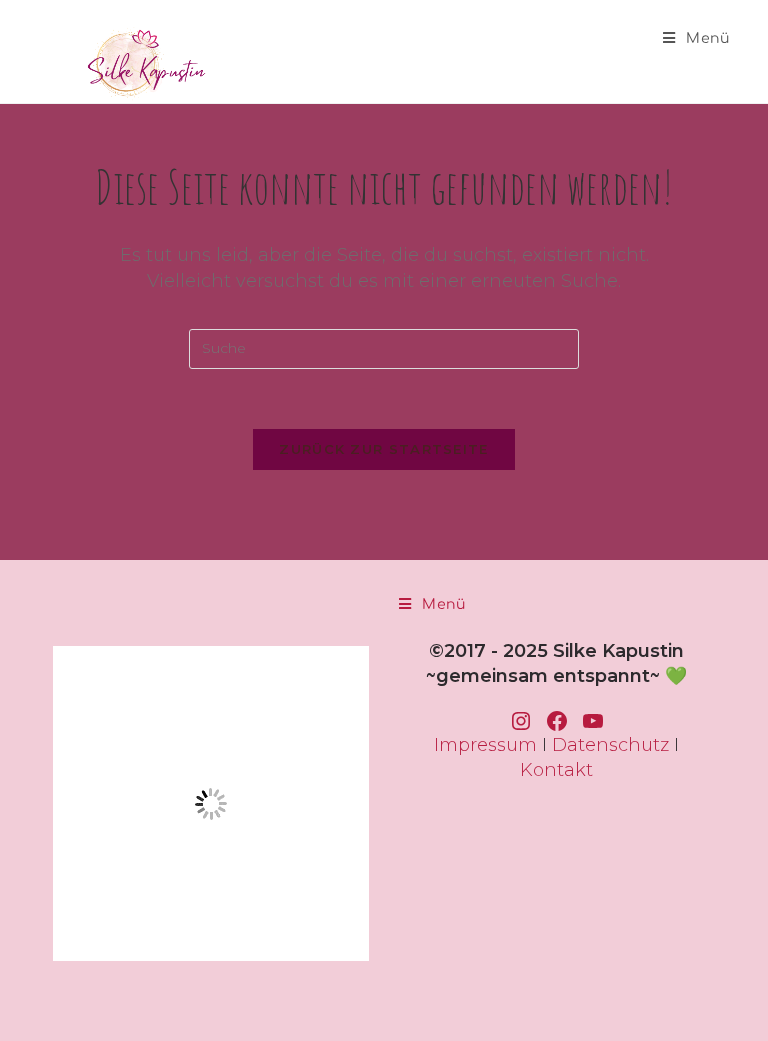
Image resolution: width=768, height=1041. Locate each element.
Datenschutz (610, 745)
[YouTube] (593, 721)
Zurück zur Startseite (383, 449)
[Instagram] (521, 721)
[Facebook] (557, 721)
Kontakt (556, 770)
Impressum (485, 745)
